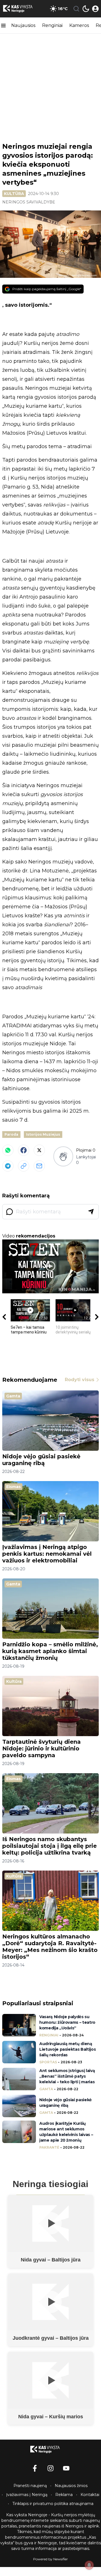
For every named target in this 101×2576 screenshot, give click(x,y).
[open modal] (95, 9)
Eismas (13, 1487)
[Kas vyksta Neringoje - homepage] (23, 9)
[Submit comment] (91, 1212)
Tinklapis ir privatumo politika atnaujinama (53, 2504)
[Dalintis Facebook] (24, 1150)
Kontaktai (90, 2495)
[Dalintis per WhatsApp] (8, 1150)
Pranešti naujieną (30, 2486)
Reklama (64, 2495)
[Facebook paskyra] (35, 2468)
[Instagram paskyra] (50, 2468)
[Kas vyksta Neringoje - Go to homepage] (50, 2449)
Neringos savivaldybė (29, 202)
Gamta (13, 1396)
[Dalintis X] (39, 1150)
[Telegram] (8, 1166)
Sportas (48, 2062)
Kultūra (14, 194)
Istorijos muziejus (43, 1134)
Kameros (79, 25)
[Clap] (63, 1156)
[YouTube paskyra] (66, 2468)
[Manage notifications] (89, 2565)
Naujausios (23, 25)
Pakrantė (49, 2147)
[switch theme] (86, 9)
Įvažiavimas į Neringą (27, 2495)
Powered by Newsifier (50, 2559)
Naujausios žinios (71, 2486)
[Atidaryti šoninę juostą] (3, 26)
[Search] (76, 9)
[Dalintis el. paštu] (39, 1166)
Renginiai (52, 25)
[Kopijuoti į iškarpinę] (24, 1166)
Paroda (11, 1134)
